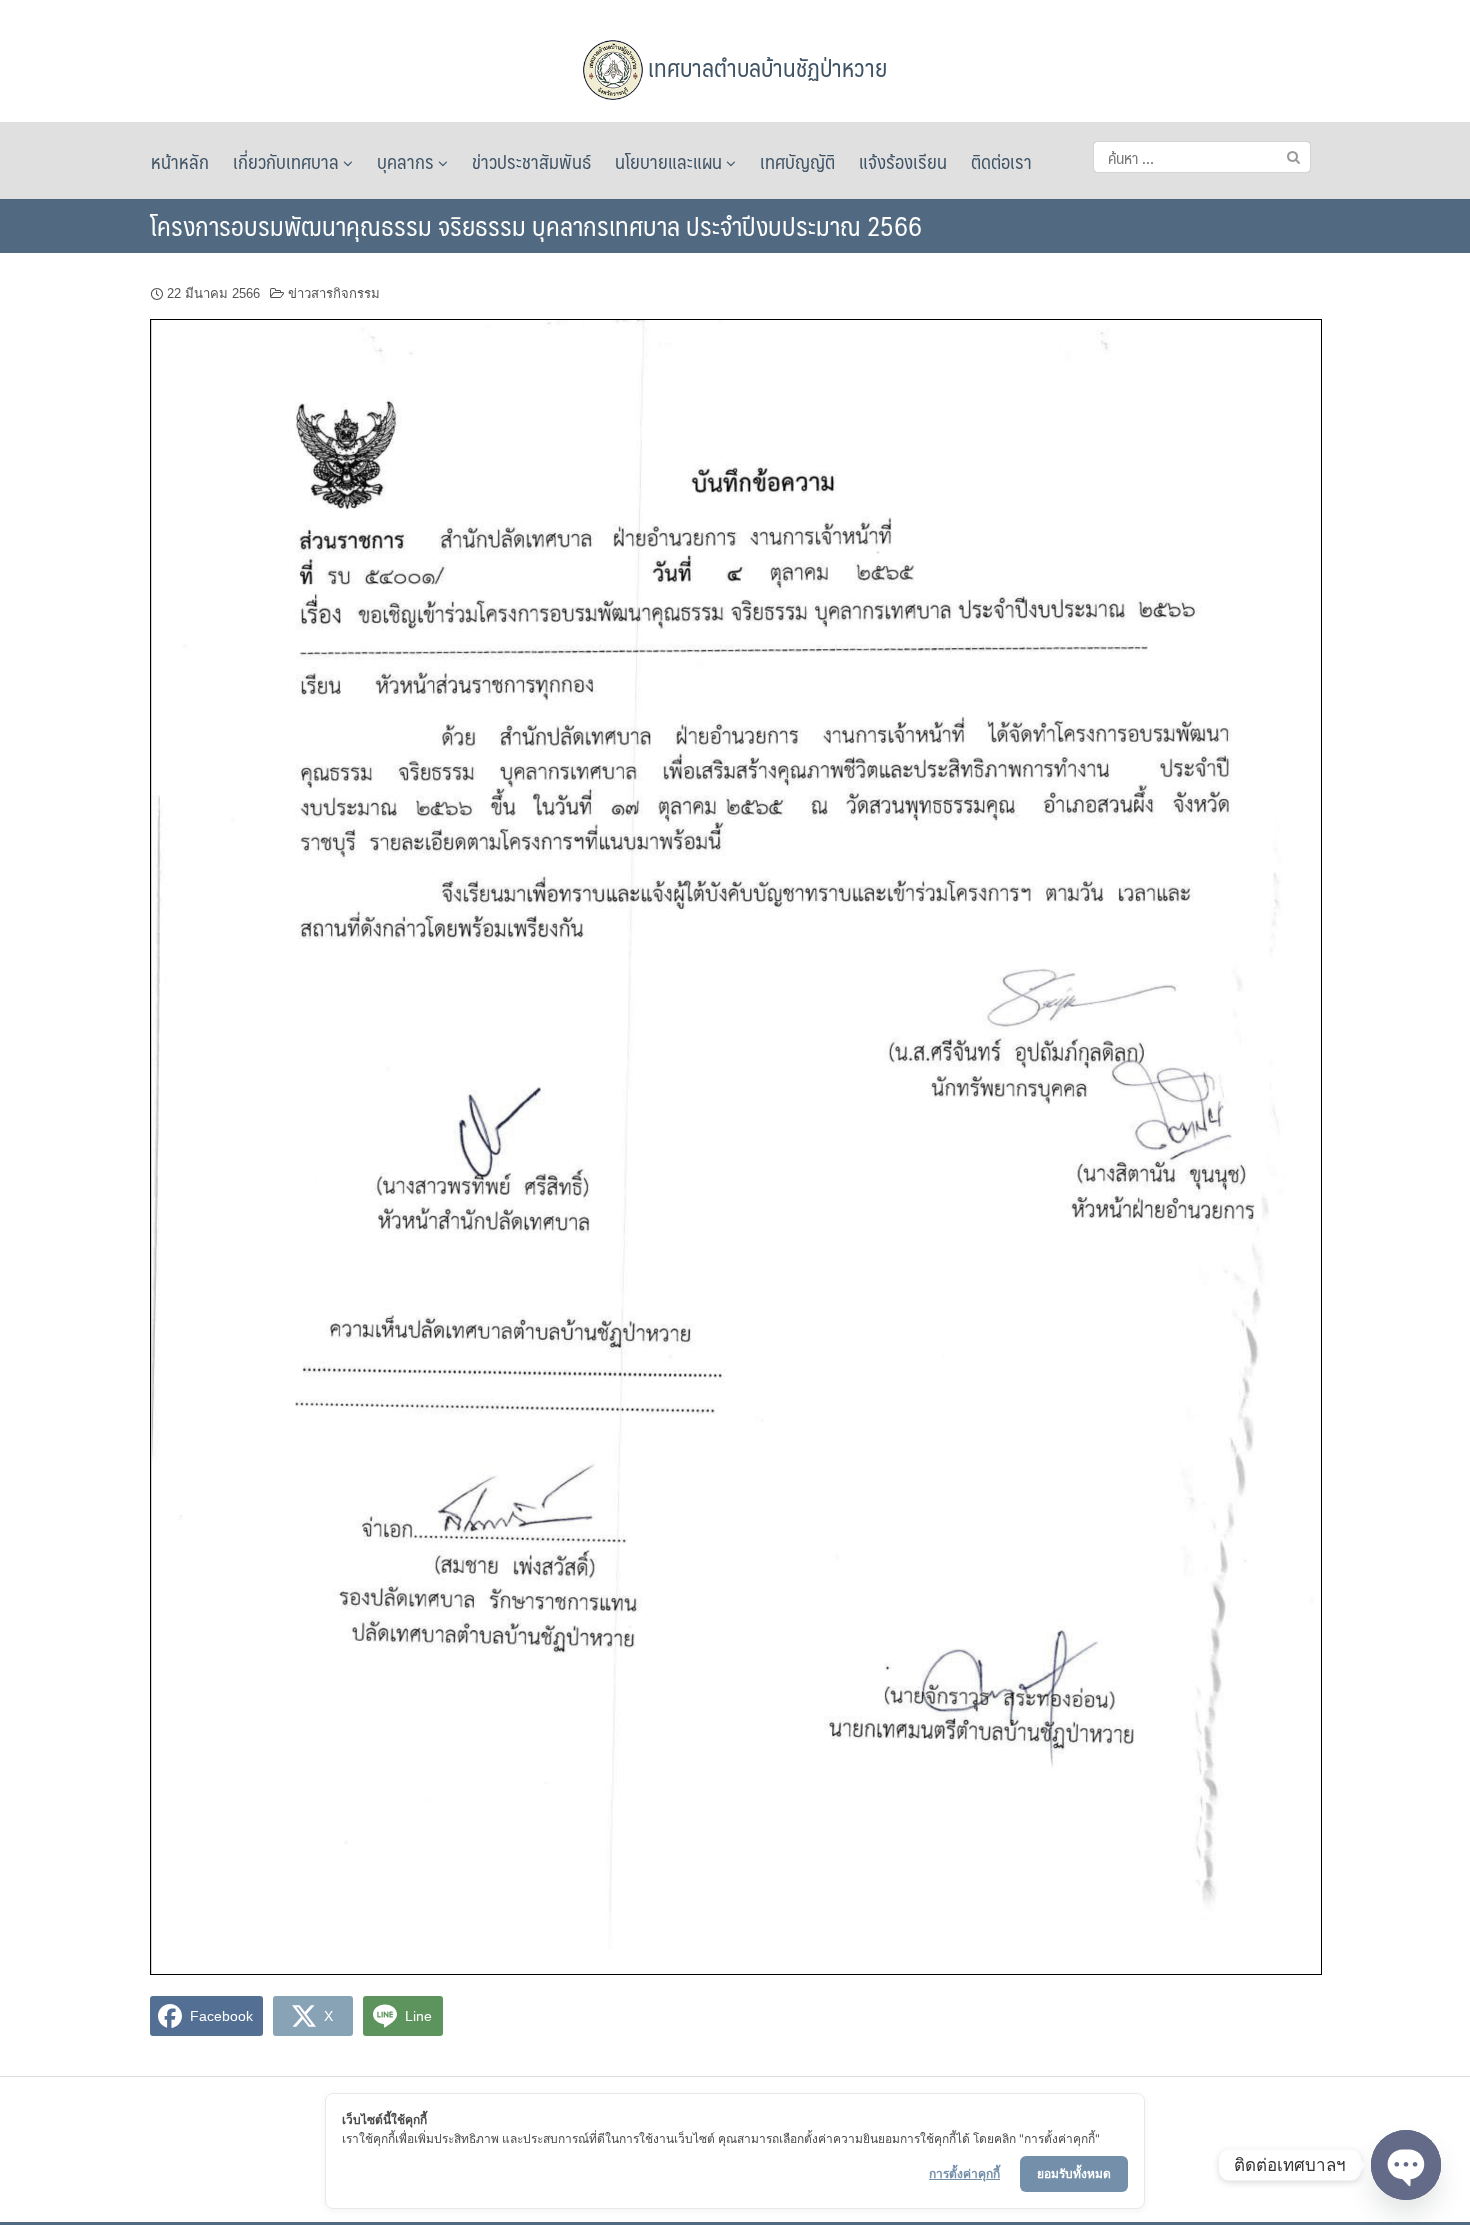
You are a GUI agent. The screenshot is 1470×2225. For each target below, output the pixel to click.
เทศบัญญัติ (797, 161)
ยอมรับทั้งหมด (1074, 2173)
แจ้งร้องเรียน (903, 161)
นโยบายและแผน (670, 161)
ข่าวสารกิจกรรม (334, 293)
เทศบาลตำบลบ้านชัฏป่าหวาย (765, 67)
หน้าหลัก (180, 161)
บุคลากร (407, 161)
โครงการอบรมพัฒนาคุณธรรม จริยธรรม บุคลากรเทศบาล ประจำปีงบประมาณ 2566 (536, 225)
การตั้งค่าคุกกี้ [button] (964, 2173)
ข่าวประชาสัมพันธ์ (531, 161)
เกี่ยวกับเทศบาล (288, 161)
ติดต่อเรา (1001, 161)
